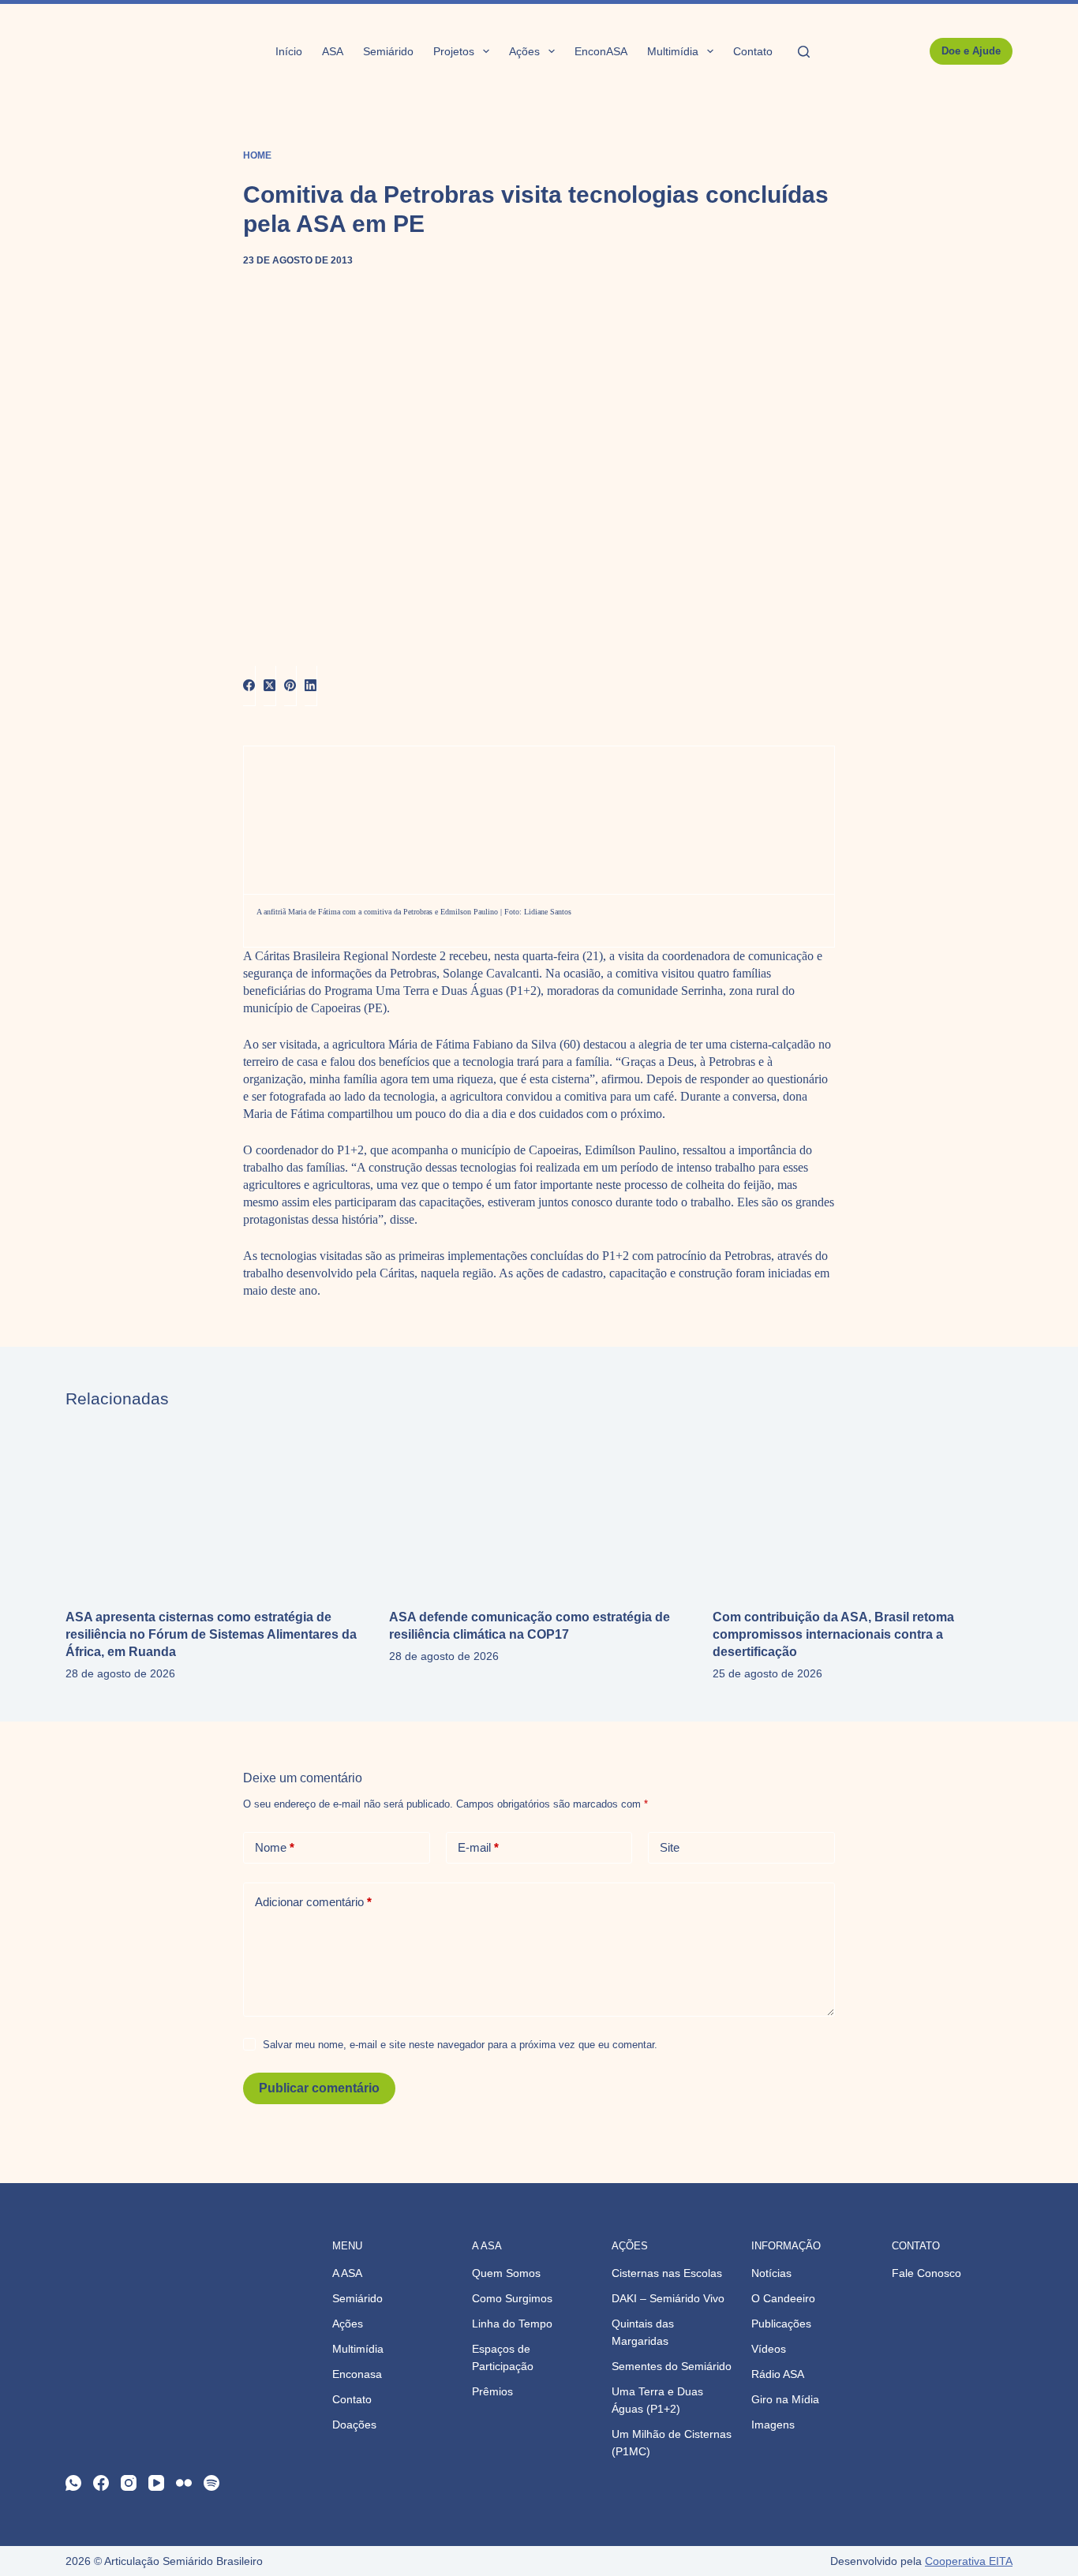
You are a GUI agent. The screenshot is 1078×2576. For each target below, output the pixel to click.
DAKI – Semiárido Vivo (668, 2298)
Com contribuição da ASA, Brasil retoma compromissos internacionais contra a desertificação (833, 1634)
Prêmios (492, 2391)
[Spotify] (211, 2483)
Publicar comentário (319, 2088)
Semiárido (388, 51)
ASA (333, 51)
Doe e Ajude (971, 51)
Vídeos (769, 2349)
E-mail (478, 1847)
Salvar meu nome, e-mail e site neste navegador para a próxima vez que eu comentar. (460, 2045)
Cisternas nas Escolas (667, 2273)
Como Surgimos (512, 2298)
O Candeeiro (783, 2298)
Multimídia (673, 51)
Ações (524, 51)
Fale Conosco (926, 2273)
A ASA (347, 2273)
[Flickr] (184, 2483)
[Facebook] (249, 686)
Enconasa (357, 2374)
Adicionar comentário (313, 1902)
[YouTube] (156, 2483)
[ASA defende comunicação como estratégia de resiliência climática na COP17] (539, 1509)
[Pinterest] (290, 686)
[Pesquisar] (804, 52)
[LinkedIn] (311, 686)
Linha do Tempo (512, 2324)
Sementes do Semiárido (672, 2366)
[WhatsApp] (73, 2483)
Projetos (454, 51)
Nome (275, 1847)
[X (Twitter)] (270, 686)
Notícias (771, 2273)
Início (289, 51)
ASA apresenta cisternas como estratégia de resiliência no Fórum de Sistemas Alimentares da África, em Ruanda (211, 1634)
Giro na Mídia (785, 2399)
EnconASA (601, 51)
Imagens (773, 2425)
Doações (354, 2425)
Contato (753, 51)
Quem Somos (506, 2273)
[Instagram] (129, 2483)
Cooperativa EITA (969, 2561)
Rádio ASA (778, 2374)
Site (670, 1847)
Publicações (781, 2324)
